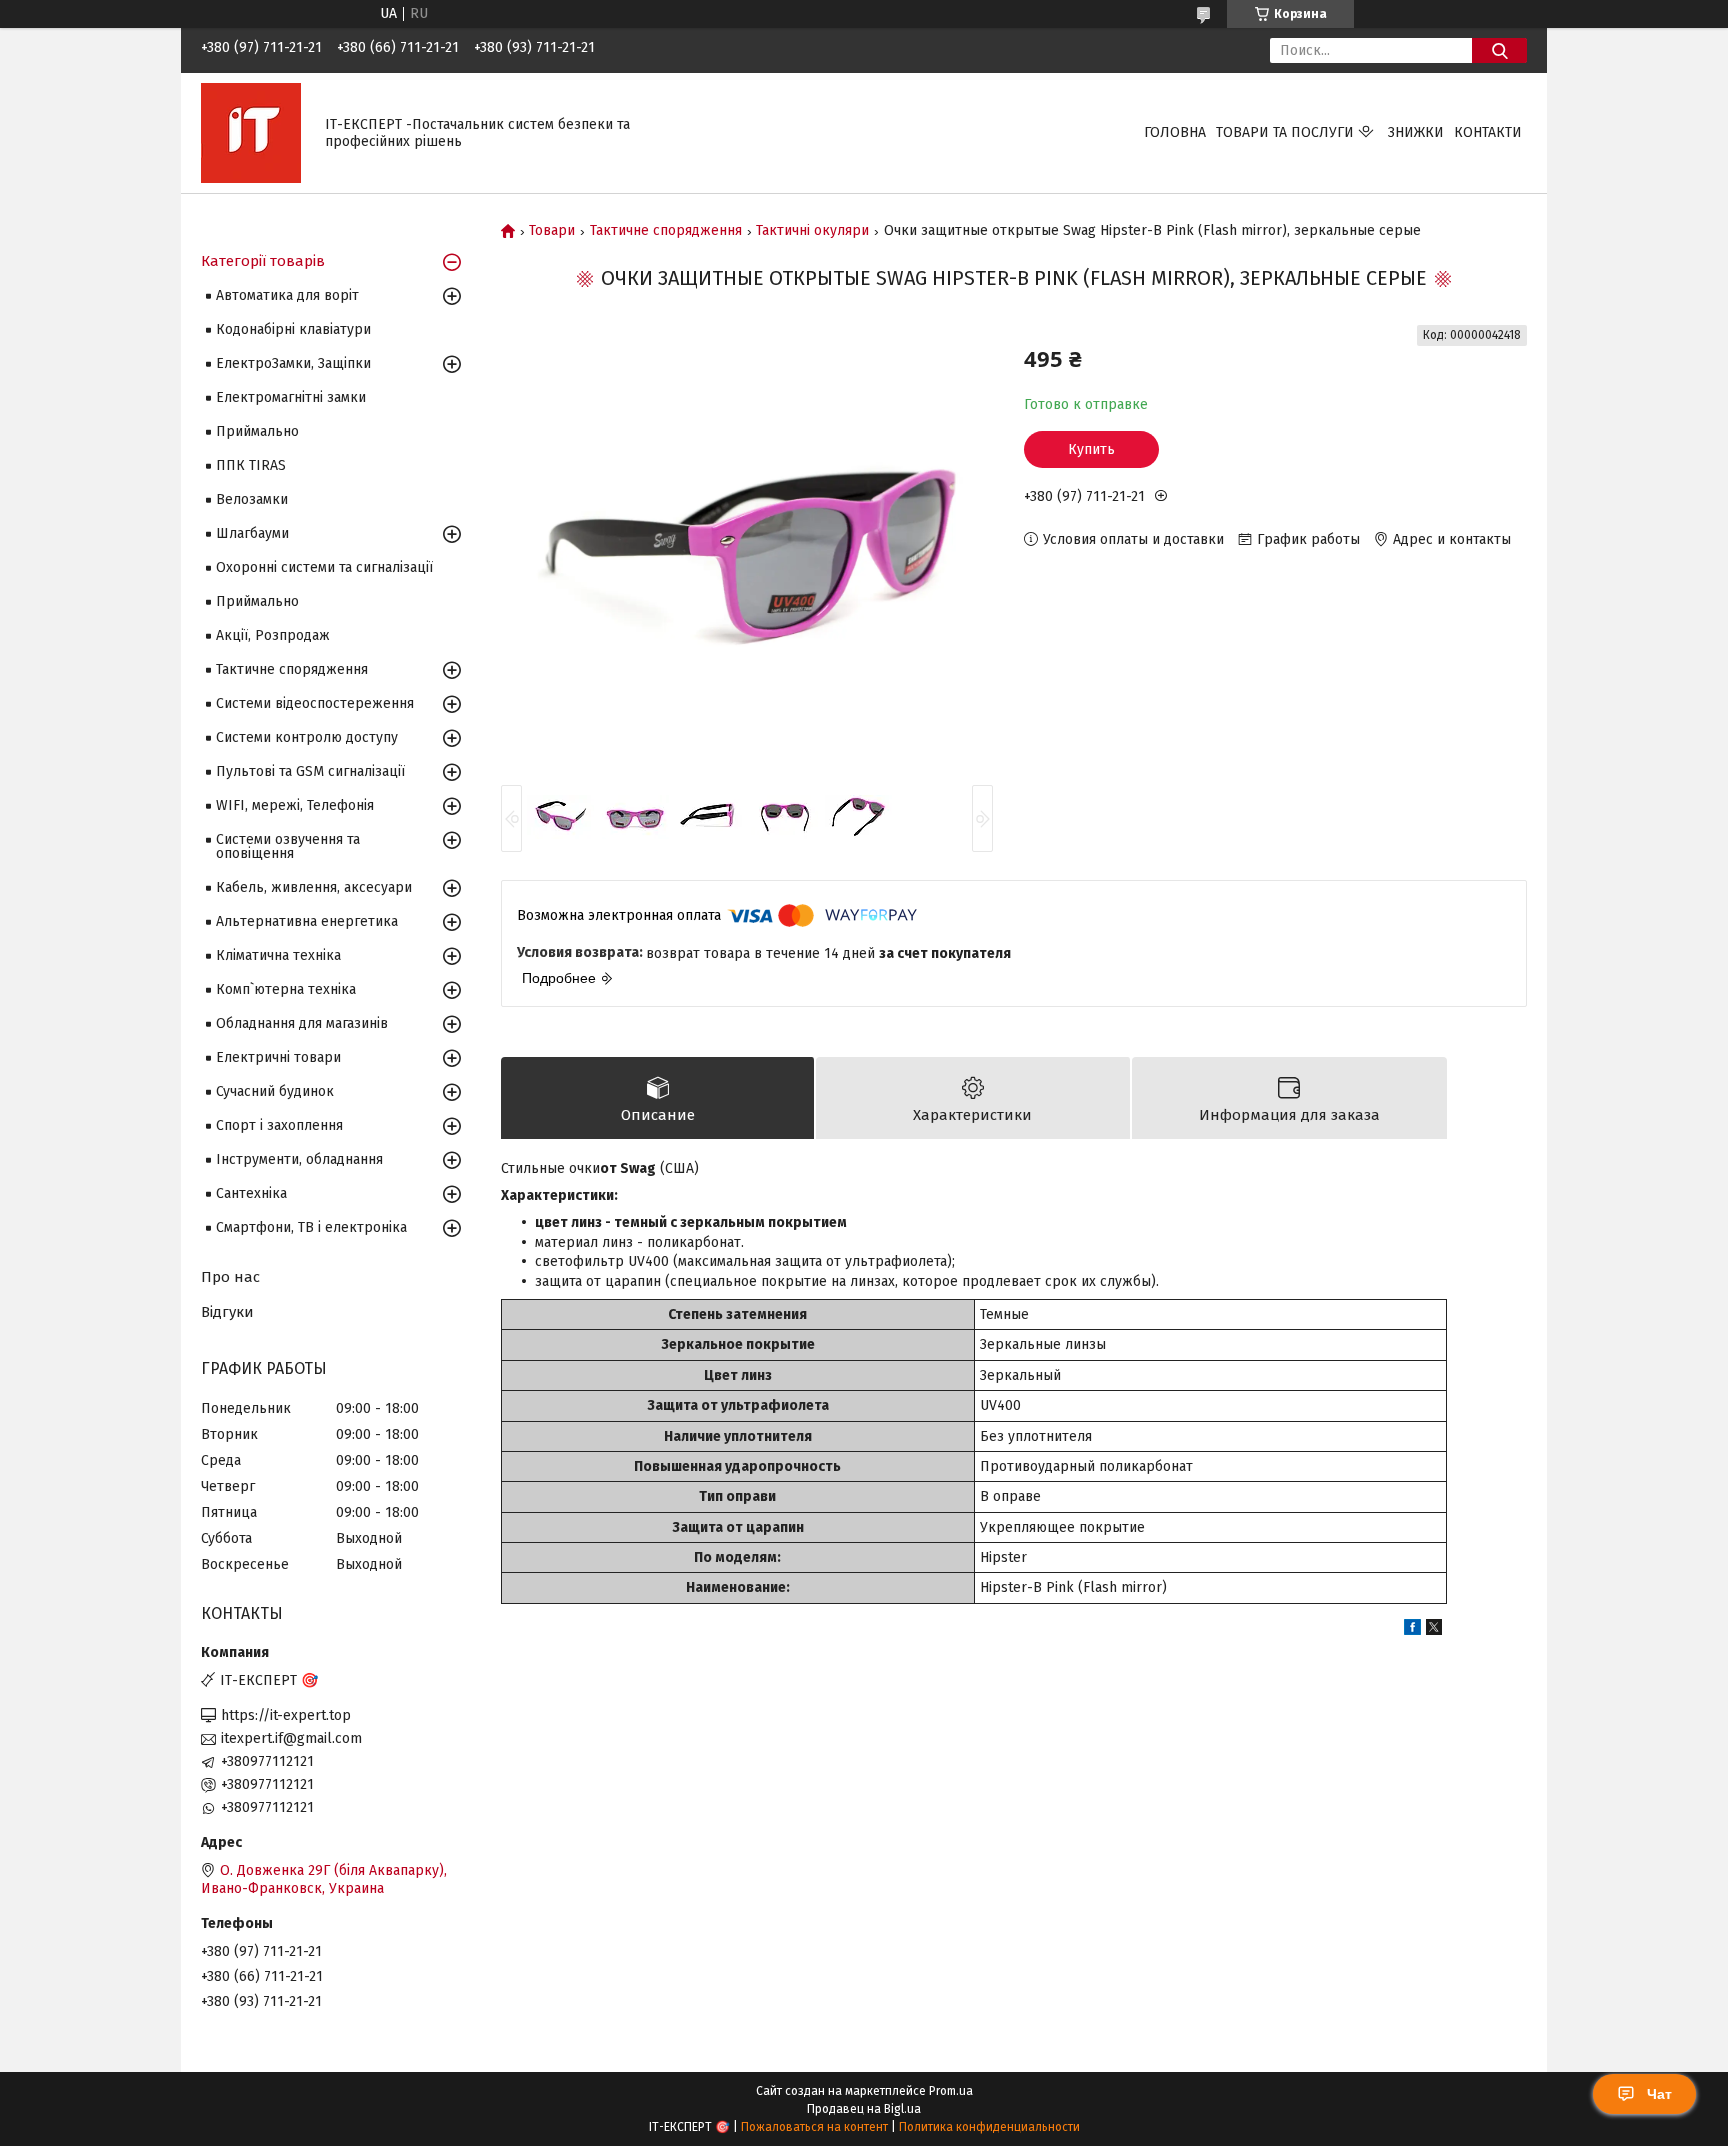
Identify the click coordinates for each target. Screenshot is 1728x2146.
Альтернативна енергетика (307, 921)
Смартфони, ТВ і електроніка (311, 1227)
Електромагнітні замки (291, 397)
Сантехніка (251, 1193)
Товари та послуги (1285, 132)
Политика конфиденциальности (989, 2127)
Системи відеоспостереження (315, 703)
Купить (1091, 449)
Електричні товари (278, 1057)
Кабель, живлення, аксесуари (314, 887)
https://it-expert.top (286, 1715)
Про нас (230, 1277)
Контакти (1488, 132)
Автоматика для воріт (287, 295)
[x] (1434, 1630)
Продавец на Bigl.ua (864, 2109)
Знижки (1416, 132)
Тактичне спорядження (666, 231)
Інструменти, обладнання (299, 1159)
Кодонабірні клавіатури (293, 329)
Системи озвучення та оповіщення (288, 846)
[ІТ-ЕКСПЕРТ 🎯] (251, 132)
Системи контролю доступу (307, 737)
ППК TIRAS (251, 465)
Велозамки (252, 499)
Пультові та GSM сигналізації (310, 771)
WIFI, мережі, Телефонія (295, 805)
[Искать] (1499, 50)
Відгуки (227, 1312)
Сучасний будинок (275, 1091)
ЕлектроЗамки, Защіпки (293, 363)
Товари (552, 231)
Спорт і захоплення (279, 1125)
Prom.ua (951, 2091)
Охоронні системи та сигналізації (324, 567)
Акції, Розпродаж (273, 635)
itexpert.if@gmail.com (291, 1738)
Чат (1659, 2094)
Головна (1175, 132)
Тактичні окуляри (812, 231)
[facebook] (1412, 1630)
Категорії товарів (263, 261)
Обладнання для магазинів (302, 1023)
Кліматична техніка (278, 955)
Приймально (257, 431)
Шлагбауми (252, 533)
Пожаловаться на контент (814, 2127)
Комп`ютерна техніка (286, 989)
